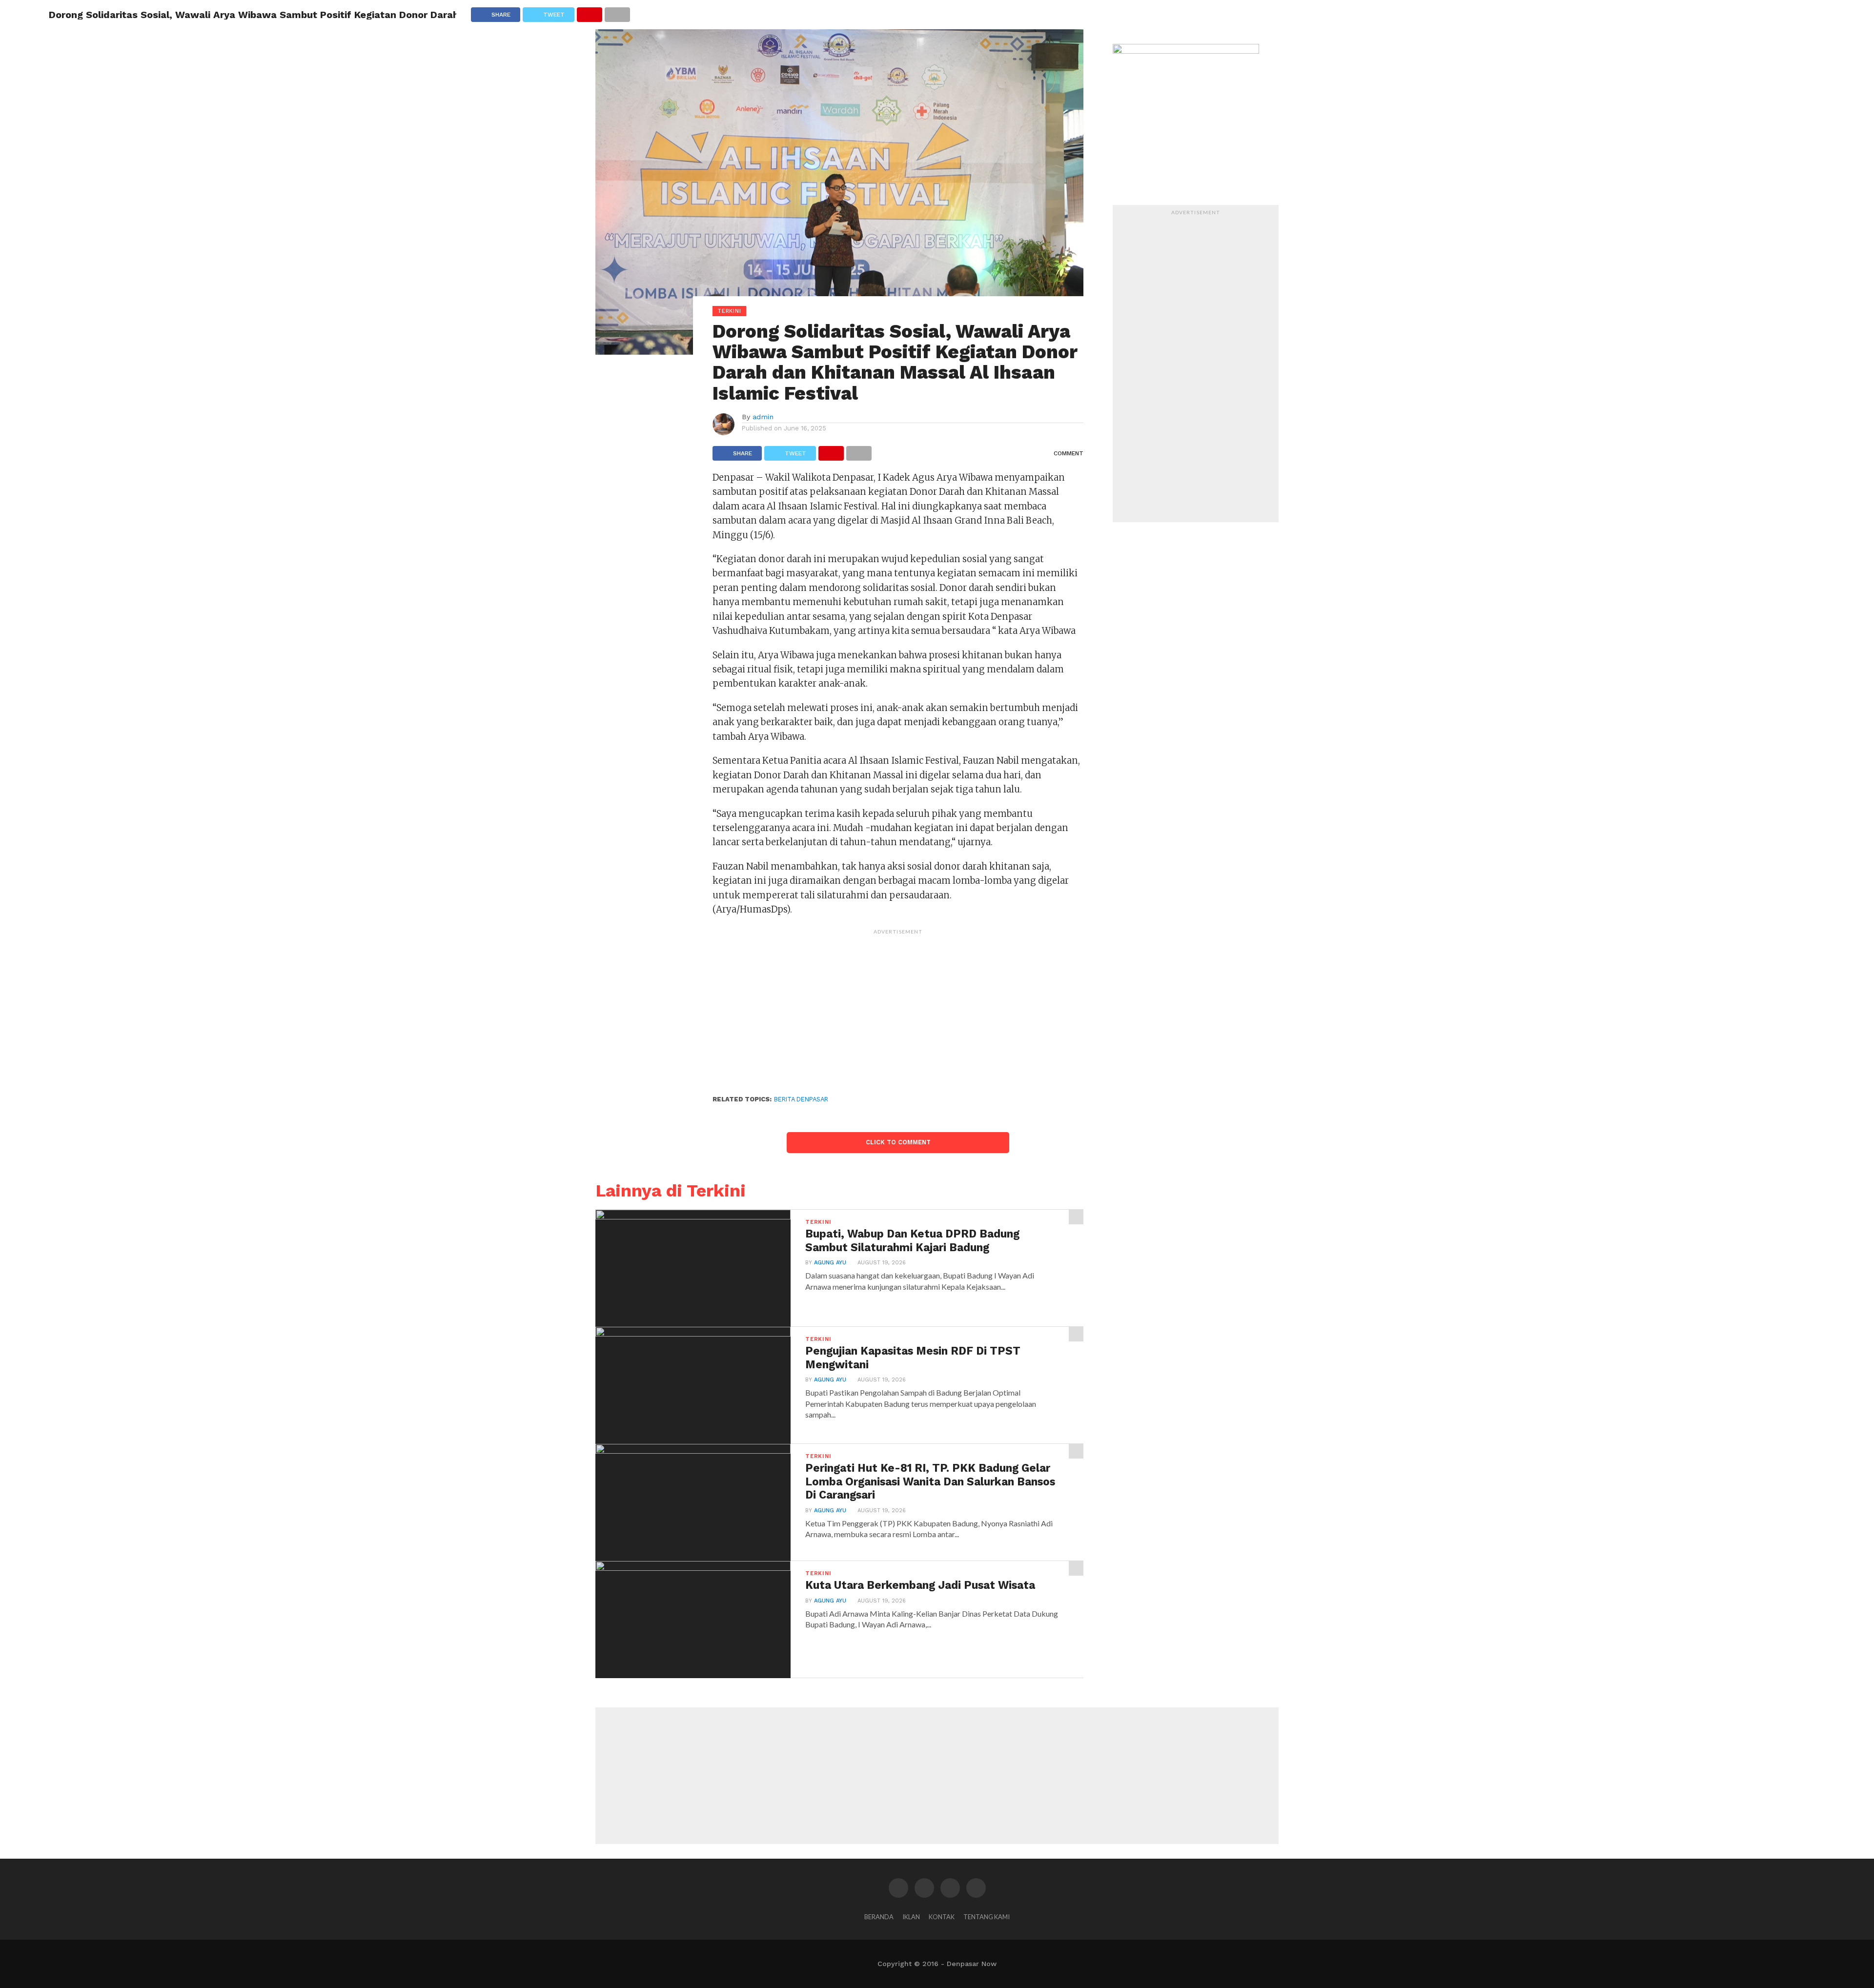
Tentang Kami (987, 1917)
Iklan (911, 1917)
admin (763, 417)
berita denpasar (801, 1099)
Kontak (942, 1917)
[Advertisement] (898, 1008)
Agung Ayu (830, 1263)
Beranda (879, 1917)
